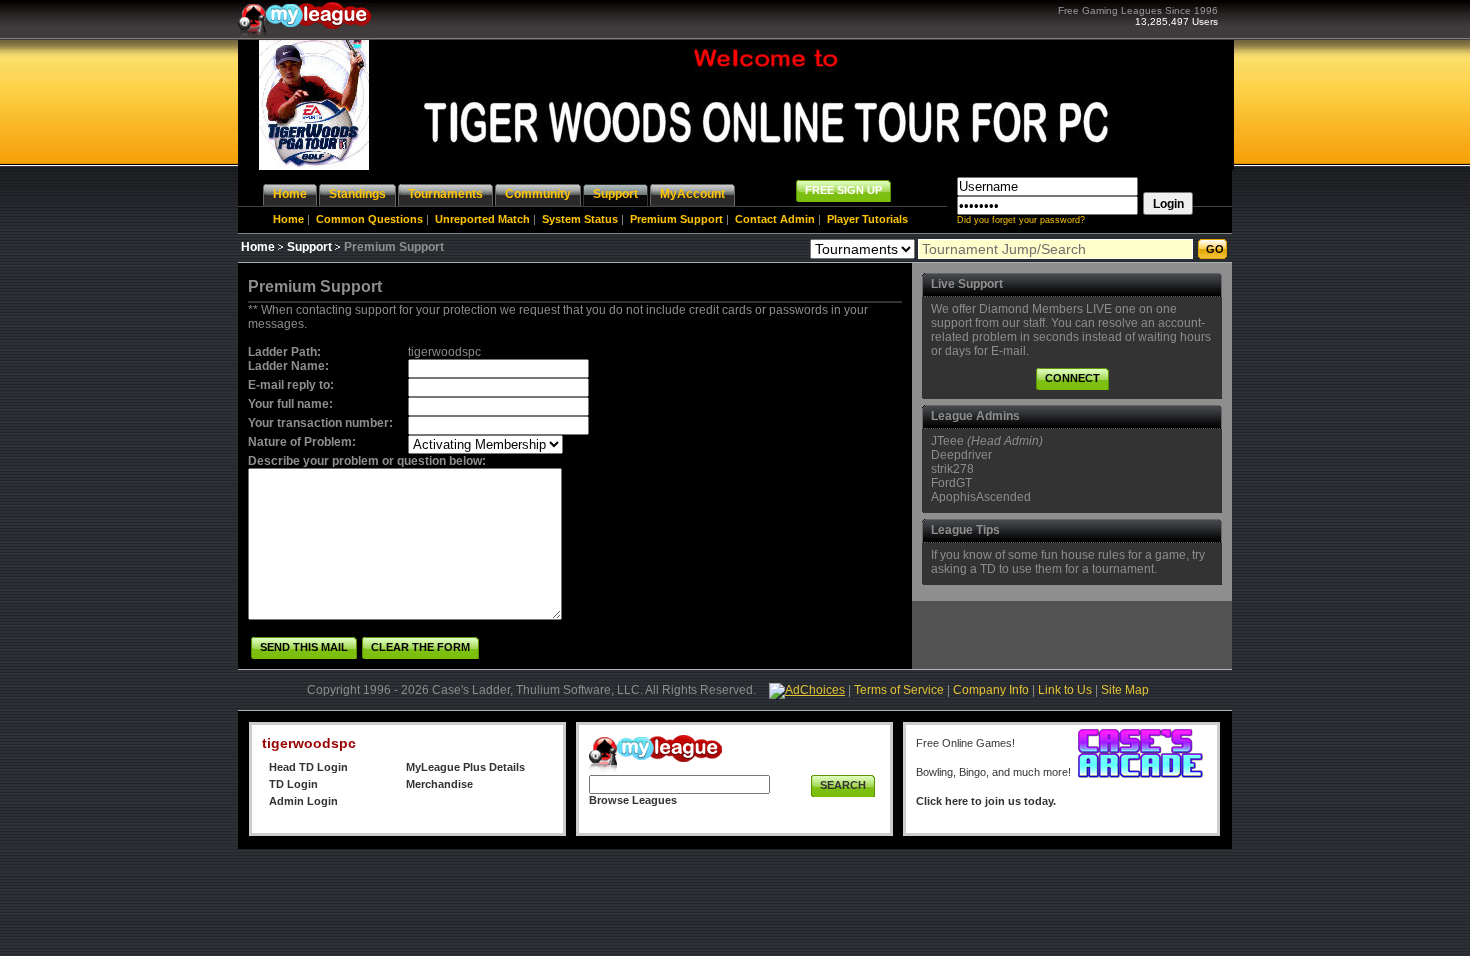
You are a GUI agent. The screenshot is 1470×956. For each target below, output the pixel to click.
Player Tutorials (867, 219)
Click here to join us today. (986, 801)
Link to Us (1065, 690)
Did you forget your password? (1021, 220)
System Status (580, 219)
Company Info (991, 690)
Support (309, 247)
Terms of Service (899, 690)
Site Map (1125, 690)
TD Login (293, 784)
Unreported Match (482, 219)
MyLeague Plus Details (465, 767)
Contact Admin (775, 219)
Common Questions (369, 219)
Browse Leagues (633, 800)
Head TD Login (308, 767)
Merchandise (439, 784)
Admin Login (303, 801)
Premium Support (676, 219)
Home (288, 219)
